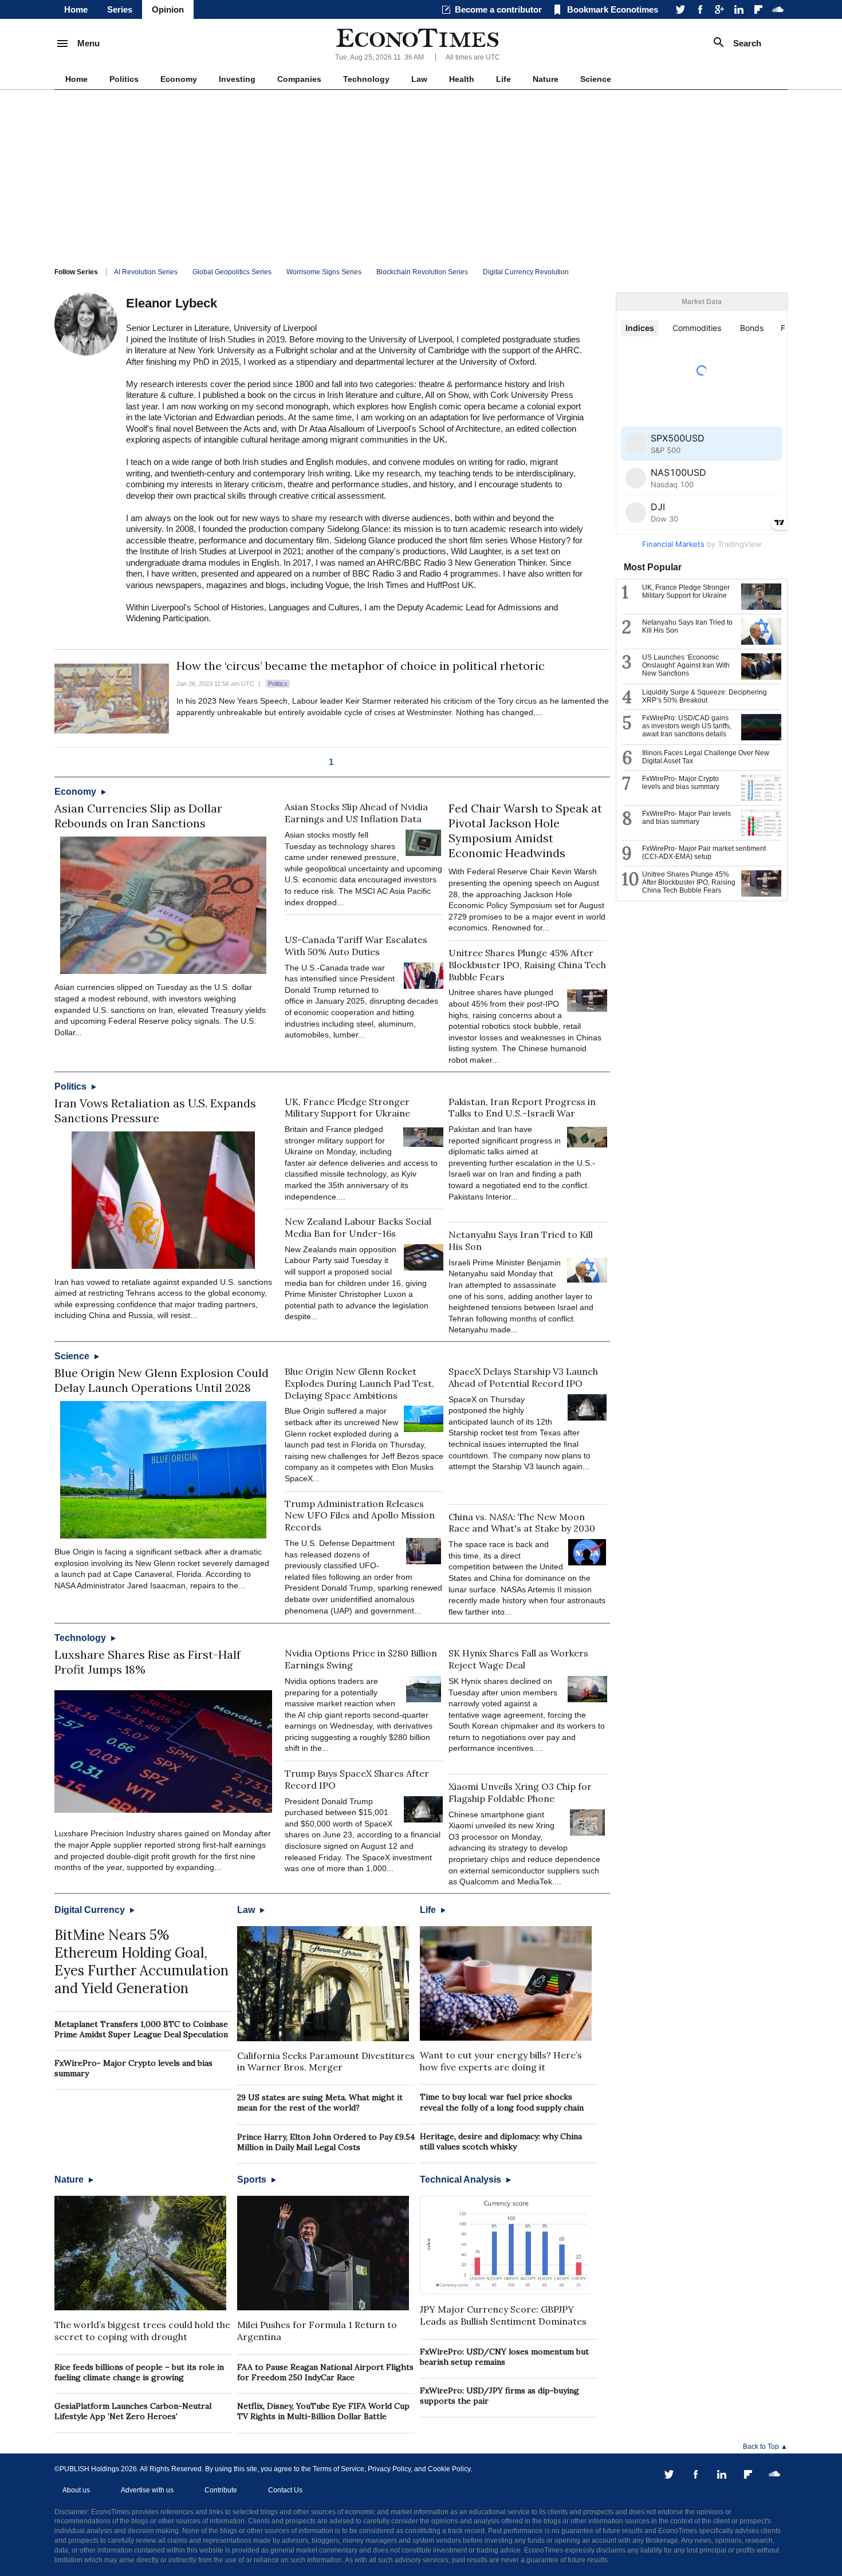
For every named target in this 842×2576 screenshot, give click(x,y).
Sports (253, 2179)
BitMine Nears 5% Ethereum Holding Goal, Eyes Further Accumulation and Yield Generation (141, 1962)
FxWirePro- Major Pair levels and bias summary (686, 818)
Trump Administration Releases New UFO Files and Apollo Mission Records (360, 1516)
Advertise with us (147, 2490)
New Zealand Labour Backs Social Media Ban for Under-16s (358, 1227)
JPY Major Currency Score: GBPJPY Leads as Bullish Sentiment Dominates (503, 2315)
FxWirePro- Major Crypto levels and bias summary (681, 783)
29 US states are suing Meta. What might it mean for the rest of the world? (320, 2102)
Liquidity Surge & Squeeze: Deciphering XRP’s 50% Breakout (705, 696)
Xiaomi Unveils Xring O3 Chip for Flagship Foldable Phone (520, 1792)
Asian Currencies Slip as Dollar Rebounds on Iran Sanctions (138, 816)
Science (596, 79)
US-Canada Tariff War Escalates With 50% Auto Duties (356, 946)
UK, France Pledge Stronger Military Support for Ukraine (347, 1108)
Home (76, 9)
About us (76, 2490)
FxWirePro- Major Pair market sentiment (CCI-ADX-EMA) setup (704, 853)
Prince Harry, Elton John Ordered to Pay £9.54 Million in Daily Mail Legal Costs (326, 2142)
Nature (546, 79)
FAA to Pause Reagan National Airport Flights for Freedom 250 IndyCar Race (325, 2372)
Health (462, 79)
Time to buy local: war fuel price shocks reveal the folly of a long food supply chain (502, 2102)
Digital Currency (91, 1910)
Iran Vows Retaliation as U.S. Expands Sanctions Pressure (155, 1111)
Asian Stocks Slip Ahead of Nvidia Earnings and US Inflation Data (356, 813)
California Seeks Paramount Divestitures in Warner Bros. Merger (326, 2062)
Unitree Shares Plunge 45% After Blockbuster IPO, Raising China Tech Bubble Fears (527, 965)
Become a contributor (498, 9)
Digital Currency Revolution (526, 272)
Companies (299, 79)
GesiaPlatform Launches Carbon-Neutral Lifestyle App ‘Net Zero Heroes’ (133, 2411)
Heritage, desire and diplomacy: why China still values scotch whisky (501, 2141)
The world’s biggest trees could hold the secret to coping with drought (142, 2331)
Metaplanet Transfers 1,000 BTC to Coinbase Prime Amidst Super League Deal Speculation (141, 2029)
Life (503, 79)
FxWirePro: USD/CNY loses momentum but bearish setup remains (504, 2357)
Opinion (168, 9)
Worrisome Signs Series (324, 272)
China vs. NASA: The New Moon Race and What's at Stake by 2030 (522, 1523)
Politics (124, 79)
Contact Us (285, 2490)
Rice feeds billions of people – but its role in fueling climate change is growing (139, 2372)
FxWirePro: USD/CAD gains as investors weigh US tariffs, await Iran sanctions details (687, 726)
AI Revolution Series (146, 272)
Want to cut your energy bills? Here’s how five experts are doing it (501, 2061)
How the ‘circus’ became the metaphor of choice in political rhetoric (361, 666)
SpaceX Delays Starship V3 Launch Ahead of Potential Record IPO (523, 1377)
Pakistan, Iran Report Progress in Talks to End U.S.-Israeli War (522, 1108)
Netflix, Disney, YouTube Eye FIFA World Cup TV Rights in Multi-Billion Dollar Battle (323, 2411)
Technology (366, 79)
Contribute (221, 2490)
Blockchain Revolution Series (422, 272)
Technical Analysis (462, 2179)
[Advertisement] (421, 176)
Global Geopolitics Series (232, 272)
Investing (237, 79)
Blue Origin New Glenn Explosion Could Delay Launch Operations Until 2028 (162, 1380)
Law (419, 79)
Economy (179, 79)
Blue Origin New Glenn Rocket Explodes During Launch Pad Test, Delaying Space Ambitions (359, 1383)
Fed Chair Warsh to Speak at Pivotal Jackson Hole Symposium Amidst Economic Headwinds (525, 831)
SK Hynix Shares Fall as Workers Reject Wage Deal (518, 1659)
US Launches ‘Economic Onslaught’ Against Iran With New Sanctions (686, 665)
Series (120, 9)
